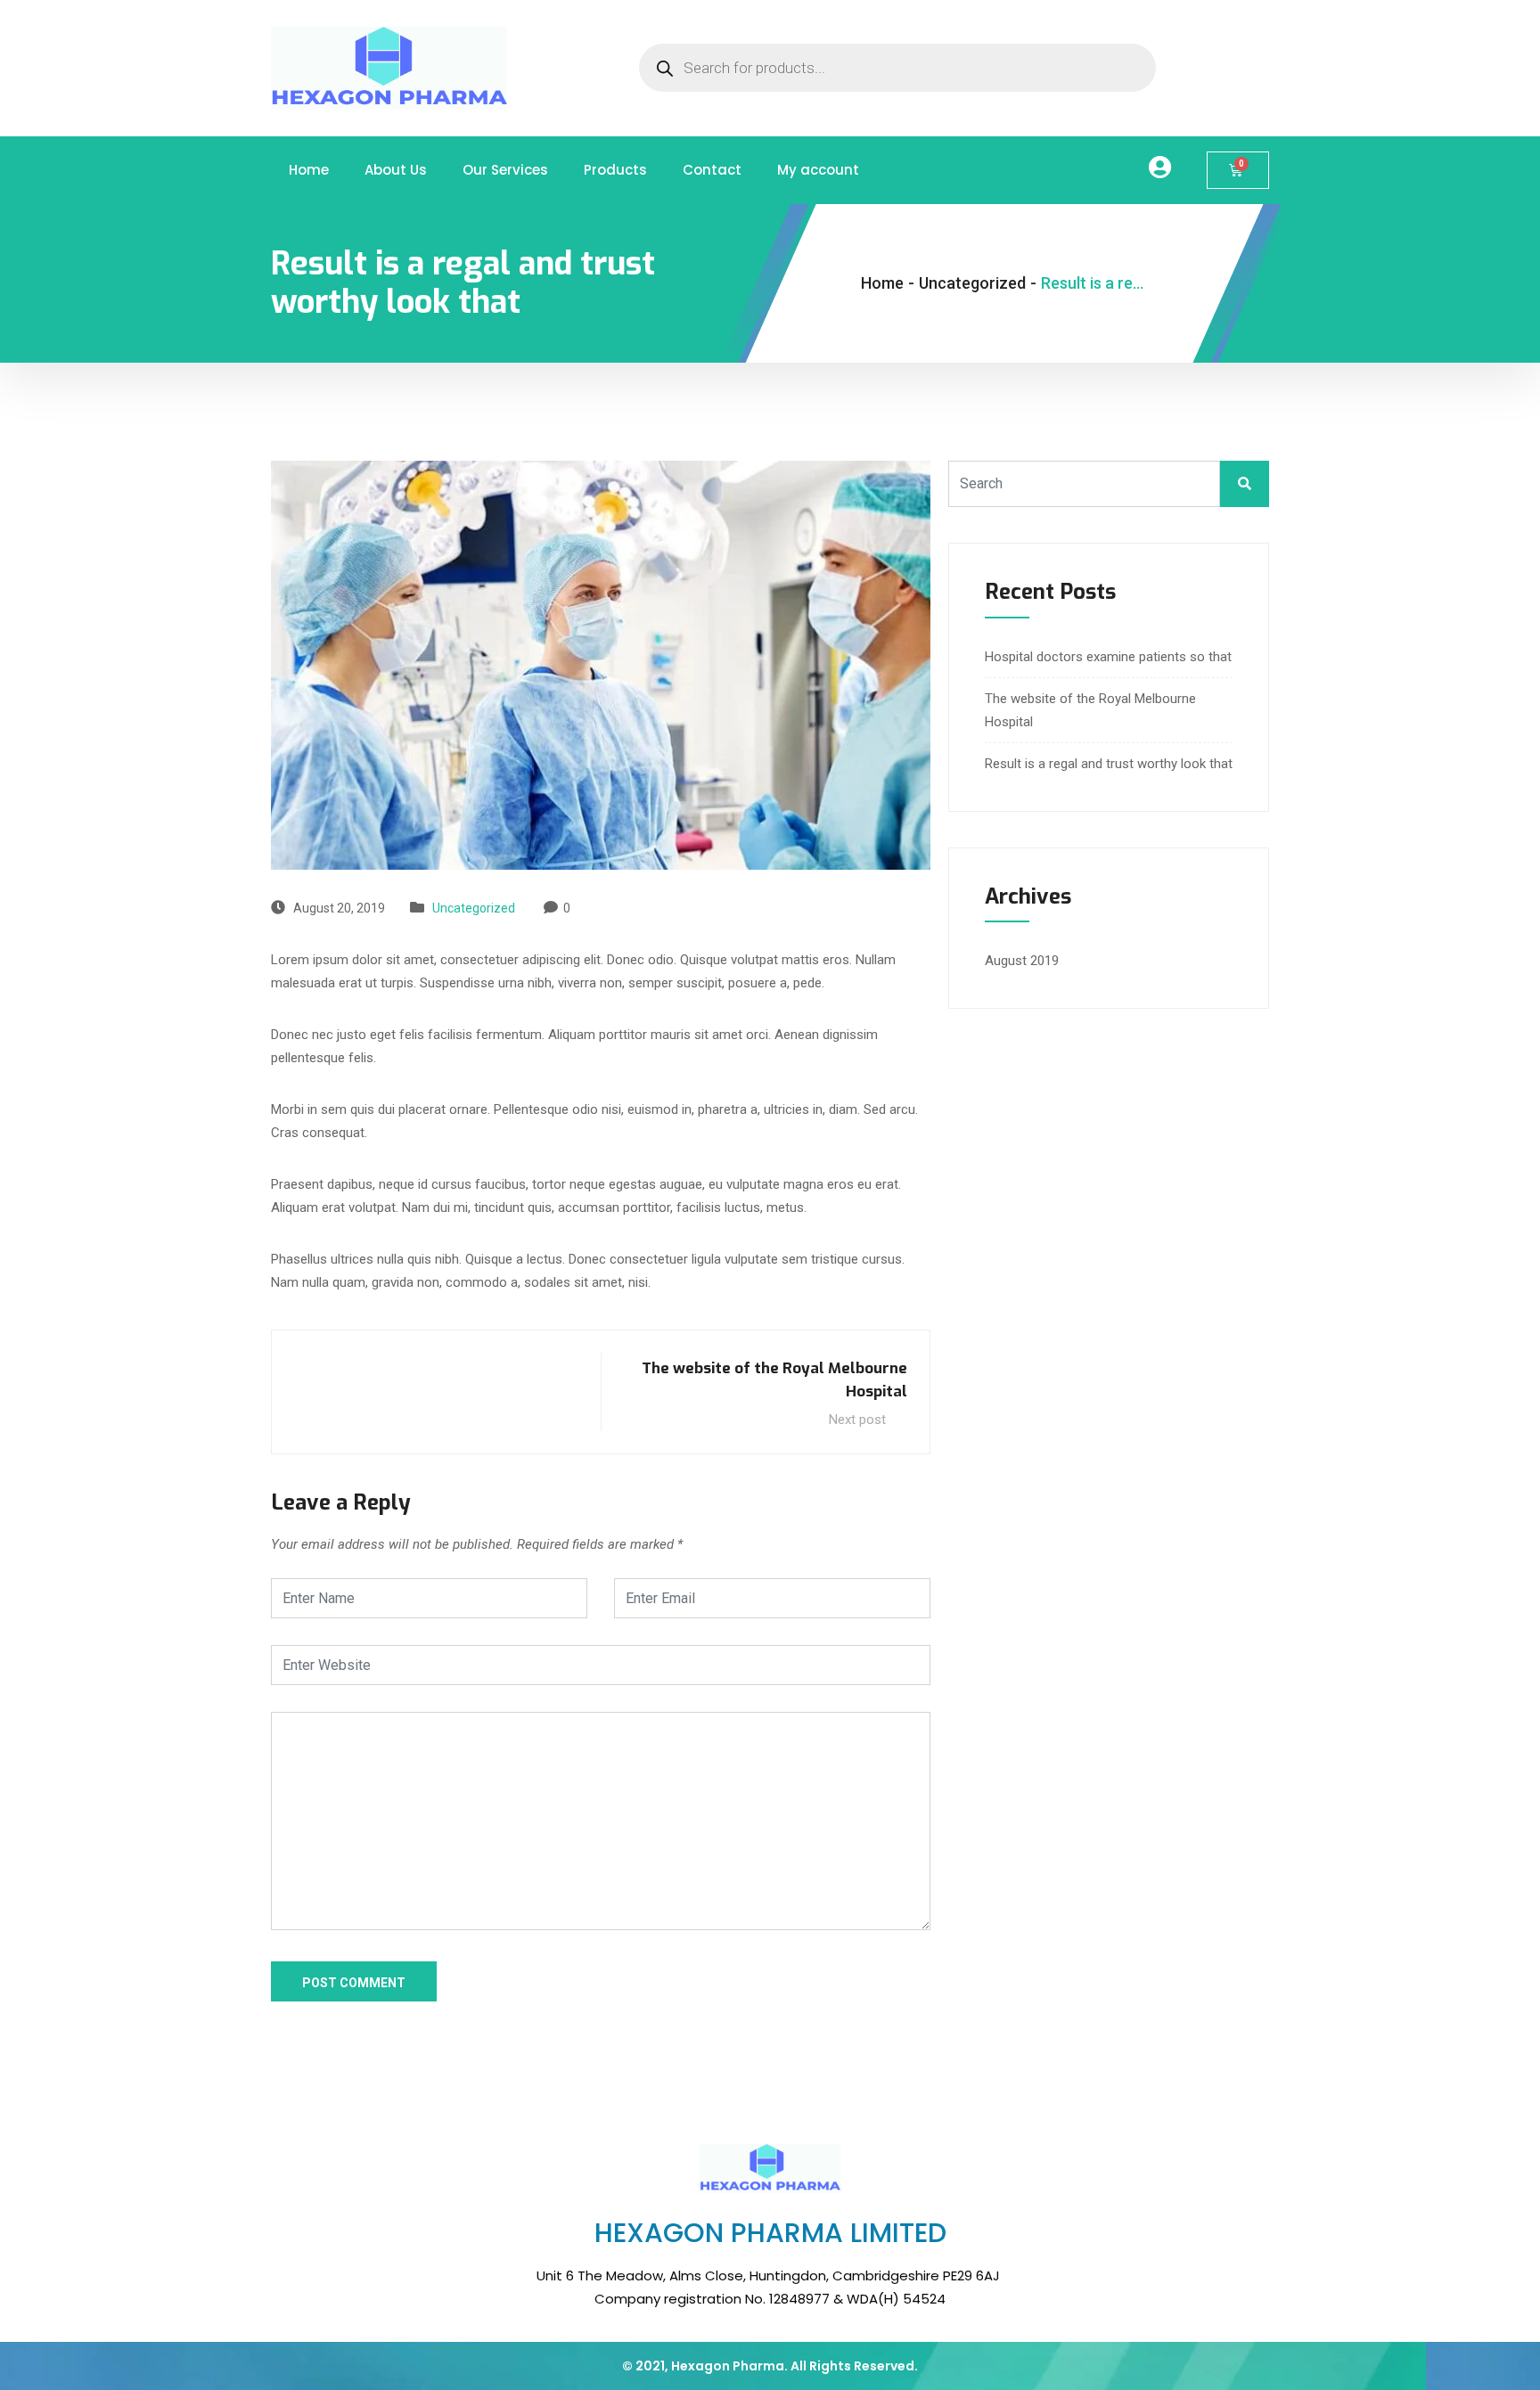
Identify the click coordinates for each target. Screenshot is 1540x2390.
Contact (712, 170)
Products (615, 170)
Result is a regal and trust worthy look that (1109, 764)
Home (309, 170)
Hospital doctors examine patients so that (1108, 657)
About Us (396, 170)
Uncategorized (474, 908)
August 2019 (1022, 961)
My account (818, 170)
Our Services (505, 170)
